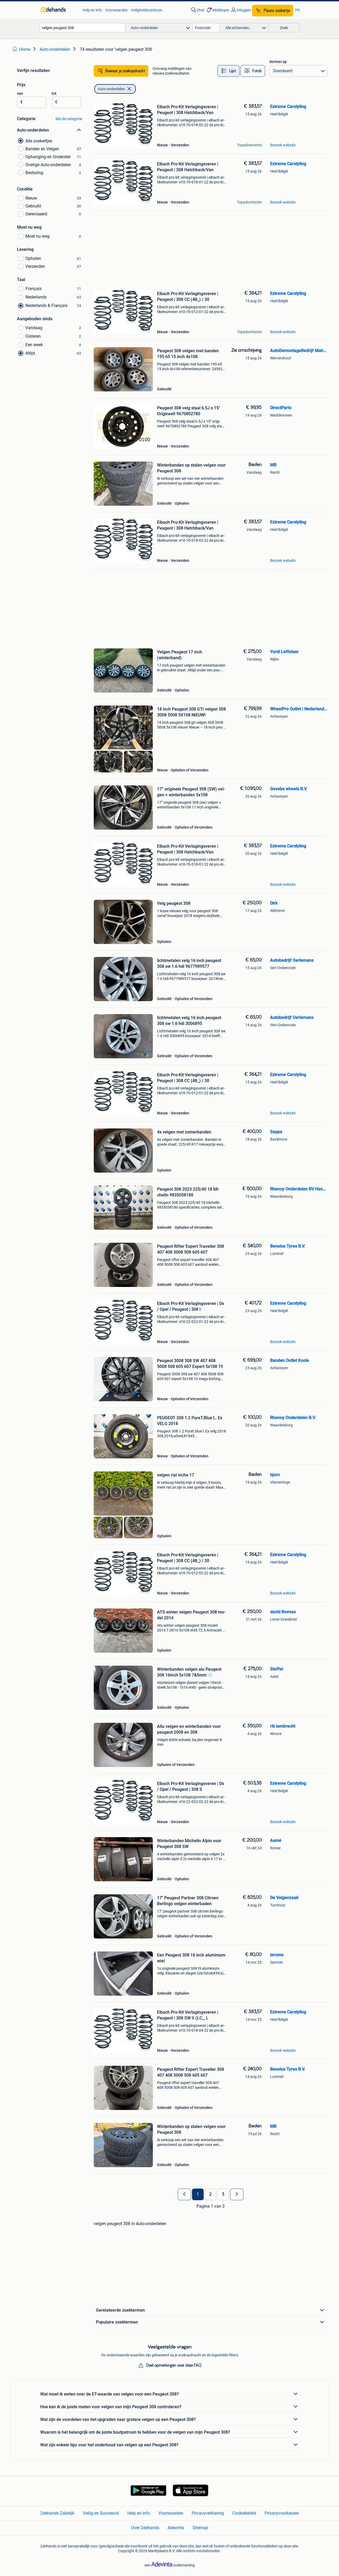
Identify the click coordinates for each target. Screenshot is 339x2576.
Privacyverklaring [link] (208, 2513)
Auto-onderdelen (111, 89)
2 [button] (210, 2194)
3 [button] (223, 2194)
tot (54, 93)
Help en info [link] (92, 10)
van (20, 93)
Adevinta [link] (176, 2528)
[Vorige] (184, 2194)
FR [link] (298, 10)
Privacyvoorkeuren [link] (282, 2513)
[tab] (228, 71)
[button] (217, 10)
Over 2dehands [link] (145, 2528)
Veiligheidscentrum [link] (146, 10)
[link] (59, 10)
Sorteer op (278, 62)
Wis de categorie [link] (69, 119)
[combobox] (82, 28)
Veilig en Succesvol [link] (101, 2513)
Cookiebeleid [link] (244, 2513)
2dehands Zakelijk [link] (57, 2513)
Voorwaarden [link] (116, 10)
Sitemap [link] (200, 2528)
